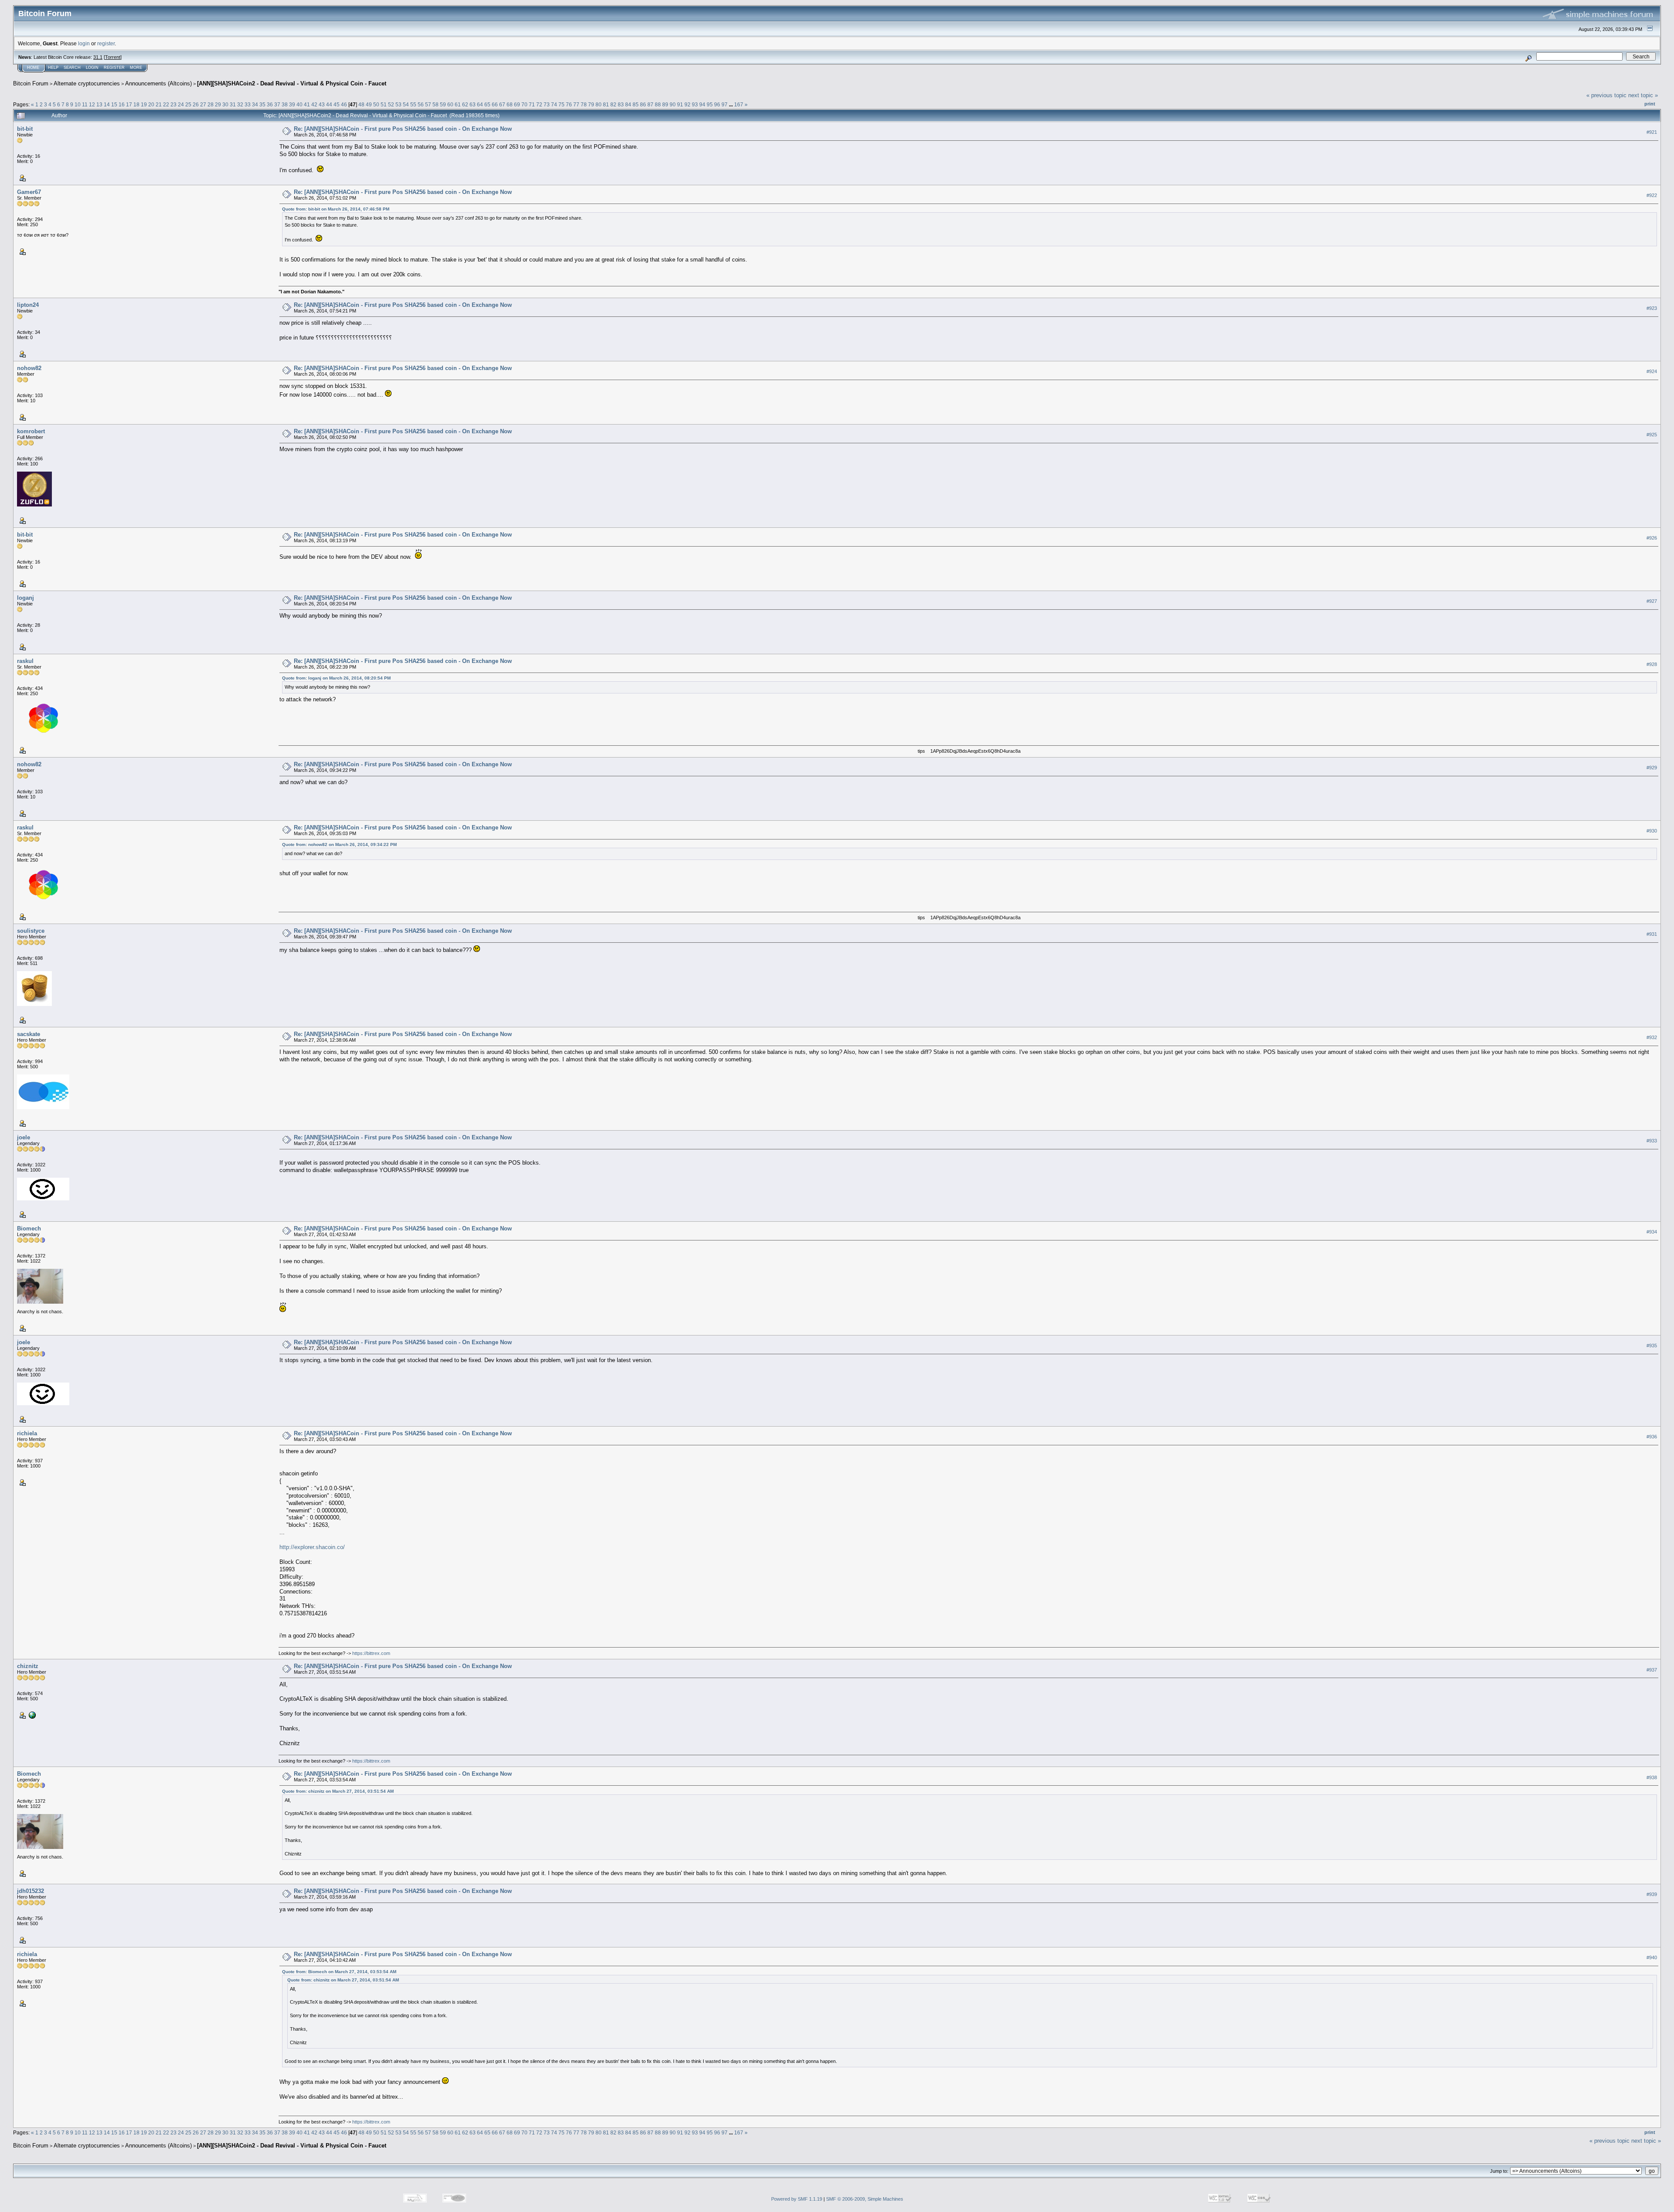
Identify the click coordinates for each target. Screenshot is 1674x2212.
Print (1650, 104)
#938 (1652, 1777)
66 (495, 104)
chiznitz (28, 1666)
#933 (1652, 1141)
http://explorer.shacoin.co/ (312, 1547)
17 (129, 104)
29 (218, 104)
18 (136, 104)
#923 (1652, 308)
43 (322, 104)
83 (621, 104)
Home (33, 68)
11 (85, 104)
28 (211, 104)
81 (606, 104)
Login (92, 68)
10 (78, 104)
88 (658, 104)
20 (151, 104)
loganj (26, 598)
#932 (1652, 1037)
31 (233, 104)
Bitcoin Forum (31, 83)
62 (465, 104)
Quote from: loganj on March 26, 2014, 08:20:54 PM (336, 678)
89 (665, 104)
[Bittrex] (31, 1715)
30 (225, 104)
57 (428, 104)
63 (473, 104)
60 (450, 104)
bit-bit (25, 129)
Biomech (29, 1228)
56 (421, 104)
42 (314, 104)
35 (262, 104)
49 (369, 104)
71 (532, 104)
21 (159, 104)
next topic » (1643, 95)
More (136, 68)
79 (591, 104)
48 (361, 104)
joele (24, 1137)
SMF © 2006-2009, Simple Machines (865, 2199)
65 (487, 104)
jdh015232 (31, 1891)
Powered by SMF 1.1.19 (797, 2199)
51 (384, 104)
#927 (1652, 601)
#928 (1652, 664)
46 (344, 104)
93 (695, 104)
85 (636, 104)
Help (53, 68)
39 (292, 104)
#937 (1652, 1670)
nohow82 (29, 368)
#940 (1652, 1958)
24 (181, 104)
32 (240, 104)
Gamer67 (29, 192)
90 (673, 104)
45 (337, 104)
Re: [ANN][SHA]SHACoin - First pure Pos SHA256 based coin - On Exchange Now (403, 129)
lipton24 (28, 305)
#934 (1652, 1232)
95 (710, 104)
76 (569, 104)
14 (107, 104)
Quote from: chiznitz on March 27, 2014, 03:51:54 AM (338, 1791)
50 (376, 104)
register (106, 43)
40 (299, 104)
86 (643, 104)
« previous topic (1606, 95)
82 (613, 104)
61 (458, 104)
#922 (1652, 195)
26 (196, 104)
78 (584, 104)
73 (547, 104)
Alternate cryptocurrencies (87, 83)
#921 (1652, 132)
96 (717, 104)
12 (92, 104)
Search (72, 68)
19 (144, 104)
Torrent (113, 57)
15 (114, 104)
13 (99, 104)
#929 (1652, 768)
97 (725, 104)
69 (517, 104)
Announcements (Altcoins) (158, 83)
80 (599, 104)
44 (329, 104)
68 (510, 104)
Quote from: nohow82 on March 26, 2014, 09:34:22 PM (339, 844)
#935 (1652, 1346)
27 (203, 104)
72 (539, 104)
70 (524, 104)
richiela (27, 1433)
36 (270, 104)
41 (307, 104)
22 (166, 104)
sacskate (29, 1034)
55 (413, 104)
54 (406, 104)
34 (255, 104)
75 (561, 104)
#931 (1652, 934)
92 (687, 104)
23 (174, 104)
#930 (1652, 831)
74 (554, 104)
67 (502, 104)
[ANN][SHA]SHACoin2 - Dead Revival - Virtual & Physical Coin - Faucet (292, 83)
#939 (1652, 1895)
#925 (1652, 435)
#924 (1652, 371)
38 (285, 104)
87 (650, 104)
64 (480, 104)
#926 (1652, 538)
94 (702, 104)
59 (443, 104)
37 (277, 104)
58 (436, 104)
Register (114, 68)
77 (576, 104)
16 (122, 104)
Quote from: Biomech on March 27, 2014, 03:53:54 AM (339, 1972)
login (84, 43)
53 (398, 104)
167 (739, 104)
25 (188, 104)
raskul (25, 661)
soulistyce (31, 931)
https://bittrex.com (371, 1653)
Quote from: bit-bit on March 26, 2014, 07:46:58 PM (336, 209)
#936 (1652, 1437)
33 (248, 104)
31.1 (98, 57)
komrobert (31, 431)
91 (680, 104)
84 (628, 104)
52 (391, 104)
